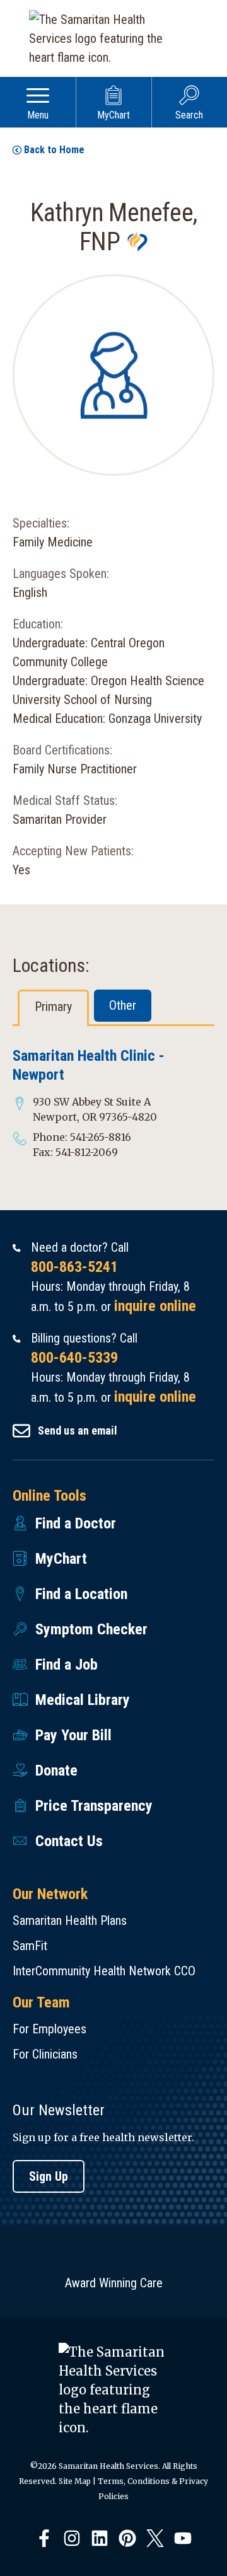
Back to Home (54, 150)
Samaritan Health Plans (70, 1920)
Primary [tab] (53, 1007)
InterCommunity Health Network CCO (104, 1971)
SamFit (30, 1946)
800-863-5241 (74, 1267)
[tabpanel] (113, 1103)
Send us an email (78, 1430)
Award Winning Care (114, 2283)
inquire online (155, 1306)
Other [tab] (123, 1005)
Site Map (75, 2481)
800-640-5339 (74, 1358)
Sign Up (49, 2176)
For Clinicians (45, 2054)
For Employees (49, 2029)
